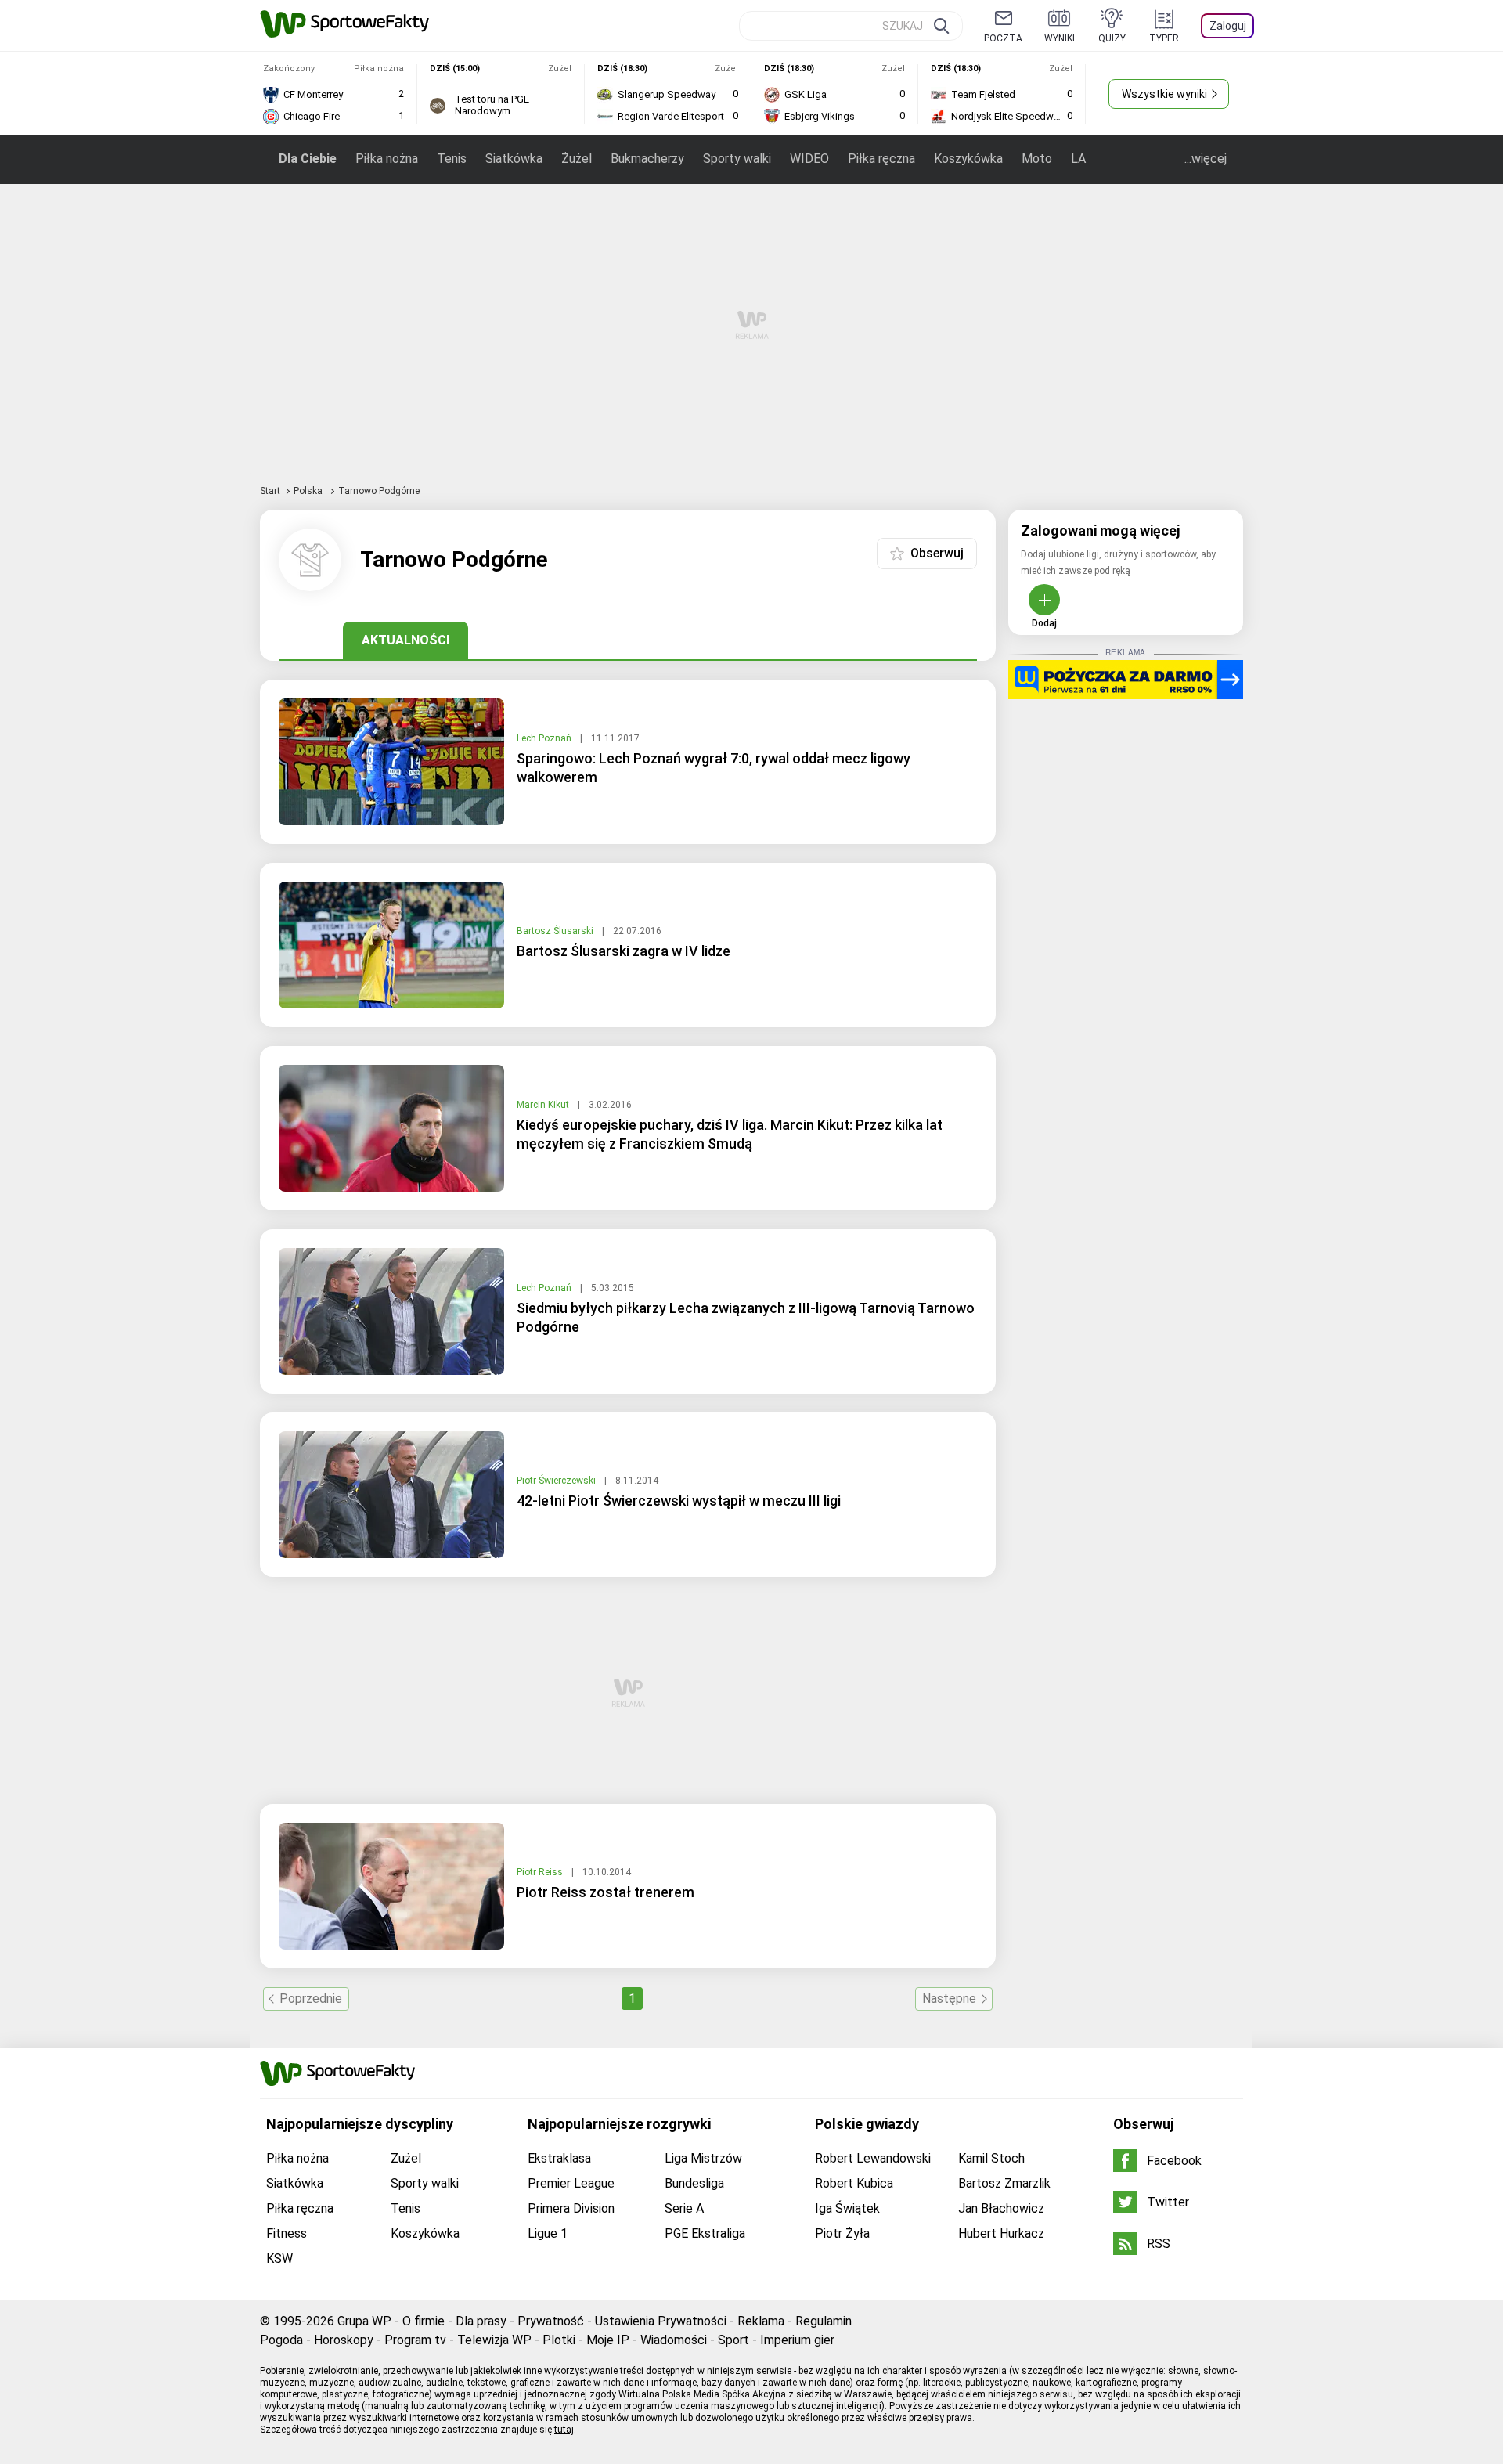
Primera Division (571, 2208)
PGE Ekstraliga (705, 2233)
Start (270, 491)
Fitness (287, 2233)
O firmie (424, 2321)
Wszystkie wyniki (1164, 94)
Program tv (415, 2340)
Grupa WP (364, 2321)
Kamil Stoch (991, 2158)
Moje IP (608, 2340)
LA (1078, 159)
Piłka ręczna (881, 159)
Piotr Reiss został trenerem (606, 1892)
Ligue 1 (548, 2233)
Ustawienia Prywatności (661, 2321)
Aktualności (405, 640)
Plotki (559, 2340)
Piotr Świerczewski (557, 1481)
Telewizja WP (494, 2340)
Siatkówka (514, 159)
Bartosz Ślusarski (556, 931)
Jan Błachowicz (1001, 2208)
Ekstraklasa (559, 2158)
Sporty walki (737, 159)
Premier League (571, 2183)
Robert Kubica (854, 2183)
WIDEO (809, 159)
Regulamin (824, 2321)
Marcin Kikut (544, 1105)
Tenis (452, 159)
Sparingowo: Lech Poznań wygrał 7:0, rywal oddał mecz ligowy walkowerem (714, 768)
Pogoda (281, 2340)
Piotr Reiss (541, 1872)
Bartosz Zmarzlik (1004, 2183)
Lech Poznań (545, 738)
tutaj (564, 2430)
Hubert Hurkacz (1001, 2233)
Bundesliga (694, 2183)
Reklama (761, 2321)
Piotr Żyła (842, 2233)
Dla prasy (481, 2321)
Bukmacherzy (647, 159)
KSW (279, 2258)
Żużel (577, 159)
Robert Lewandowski (873, 2158)
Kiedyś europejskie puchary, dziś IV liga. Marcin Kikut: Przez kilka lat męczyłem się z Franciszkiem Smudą (730, 1134)
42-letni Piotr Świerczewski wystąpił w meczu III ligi (679, 1501)
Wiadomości (674, 2340)
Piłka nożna (387, 159)
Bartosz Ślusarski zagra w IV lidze (624, 951)
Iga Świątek (847, 2208)
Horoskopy (344, 2340)
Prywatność (551, 2321)
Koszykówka (968, 159)
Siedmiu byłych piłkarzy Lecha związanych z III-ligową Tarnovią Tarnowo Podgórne (746, 1317)
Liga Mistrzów (703, 2158)
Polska (309, 491)
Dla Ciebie (308, 159)
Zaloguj (1228, 26)
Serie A (684, 2208)
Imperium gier (797, 2340)
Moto (1037, 159)
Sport (733, 2340)
